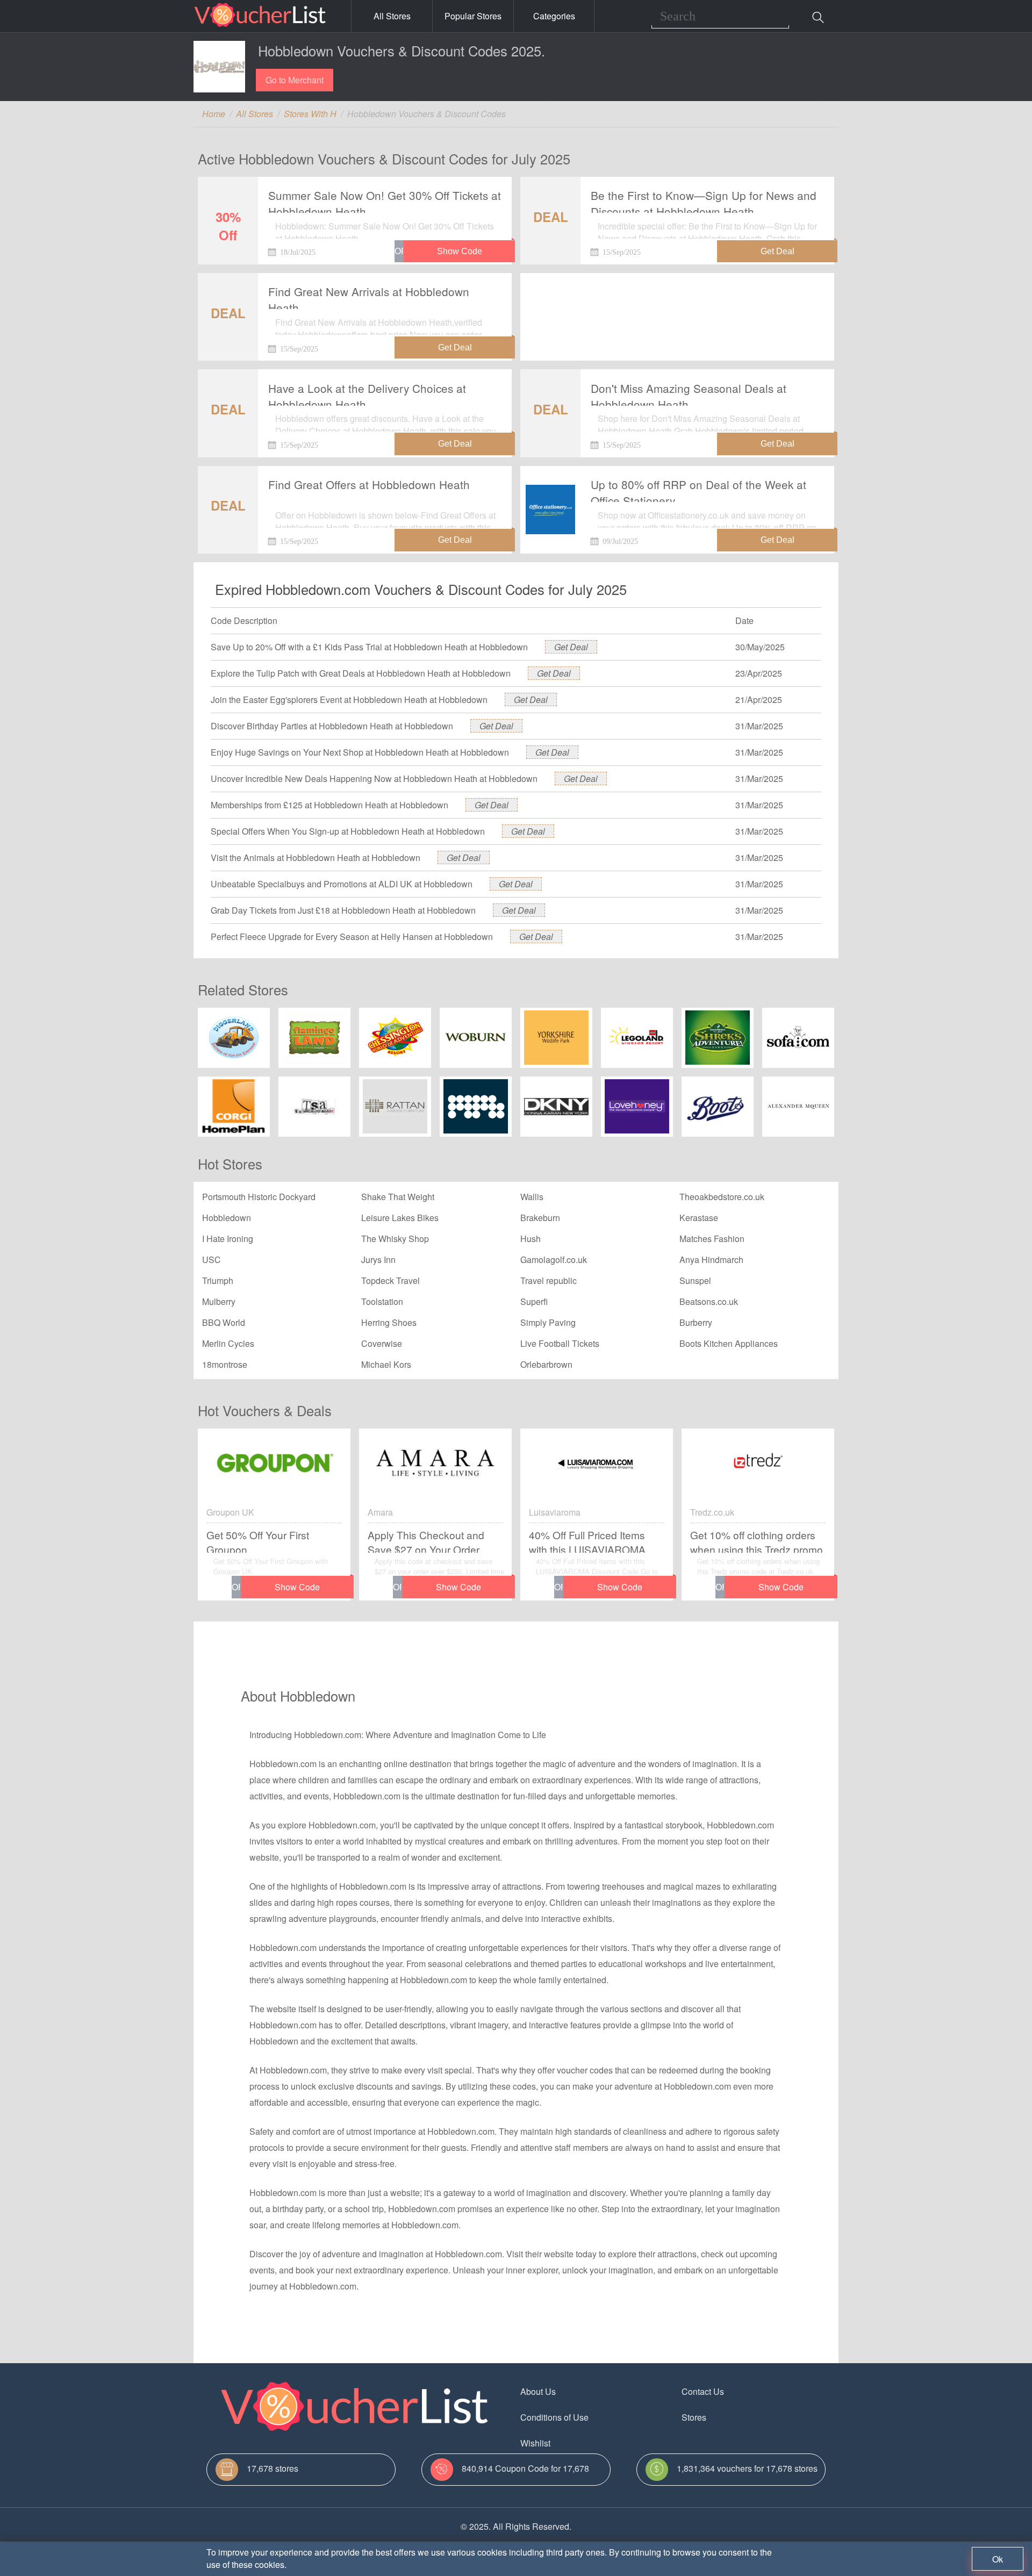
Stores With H (310, 114)
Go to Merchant (295, 80)
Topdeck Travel (390, 1280)
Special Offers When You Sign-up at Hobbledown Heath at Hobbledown (348, 831)
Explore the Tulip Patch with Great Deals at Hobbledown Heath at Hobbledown (361, 673)
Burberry (696, 1322)
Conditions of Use (554, 2417)
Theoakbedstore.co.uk (722, 1197)
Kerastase (699, 1218)
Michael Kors (386, 1364)
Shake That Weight (398, 1197)
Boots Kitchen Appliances (729, 1343)
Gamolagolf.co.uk (554, 1260)
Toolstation (382, 1301)
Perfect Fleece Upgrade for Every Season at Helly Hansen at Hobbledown (352, 937)
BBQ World (224, 1322)
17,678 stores (273, 2468)
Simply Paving (548, 1322)
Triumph (218, 1280)
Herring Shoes (389, 1322)
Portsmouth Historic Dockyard (259, 1197)
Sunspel (695, 1280)
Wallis (532, 1197)
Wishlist (535, 2443)
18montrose (225, 1364)
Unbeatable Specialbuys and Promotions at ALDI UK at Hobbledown (342, 884)
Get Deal (571, 647)
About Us (538, 2391)
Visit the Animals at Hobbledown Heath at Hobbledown (316, 858)
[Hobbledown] (219, 67)
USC (212, 1260)
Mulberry (219, 1301)
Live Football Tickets (560, 1343)
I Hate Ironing (228, 1239)
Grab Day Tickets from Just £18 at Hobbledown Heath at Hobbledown (343, 910)
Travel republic (549, 1280)
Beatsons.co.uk (709, 1301)
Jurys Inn (378, 1260)
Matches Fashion (712, 1239)
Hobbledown (227, 1218)
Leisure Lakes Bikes (400, 1218)
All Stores (392, 16)
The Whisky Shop (395, 1239)
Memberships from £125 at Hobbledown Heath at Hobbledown (329, 805)
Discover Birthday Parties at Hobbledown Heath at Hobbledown (332, 726)
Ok (998, 2559)
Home (214, 114)
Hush (531, 1239)
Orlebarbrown (546, 1364)
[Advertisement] (677, 308)
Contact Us (703, 2391)
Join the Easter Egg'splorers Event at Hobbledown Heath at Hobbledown (349, 699)
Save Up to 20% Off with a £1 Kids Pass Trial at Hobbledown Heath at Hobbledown (369, 647)
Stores (694, 2417)
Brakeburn (540, 1218)
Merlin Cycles (228, 1343)
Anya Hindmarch (711, 1260)
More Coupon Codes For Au (735, 2443)
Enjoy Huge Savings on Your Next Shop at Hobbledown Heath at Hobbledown (360, 752)
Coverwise (382, 1343)
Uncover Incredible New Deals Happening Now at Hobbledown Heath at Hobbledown (374, 778)
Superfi (534, 1301)
